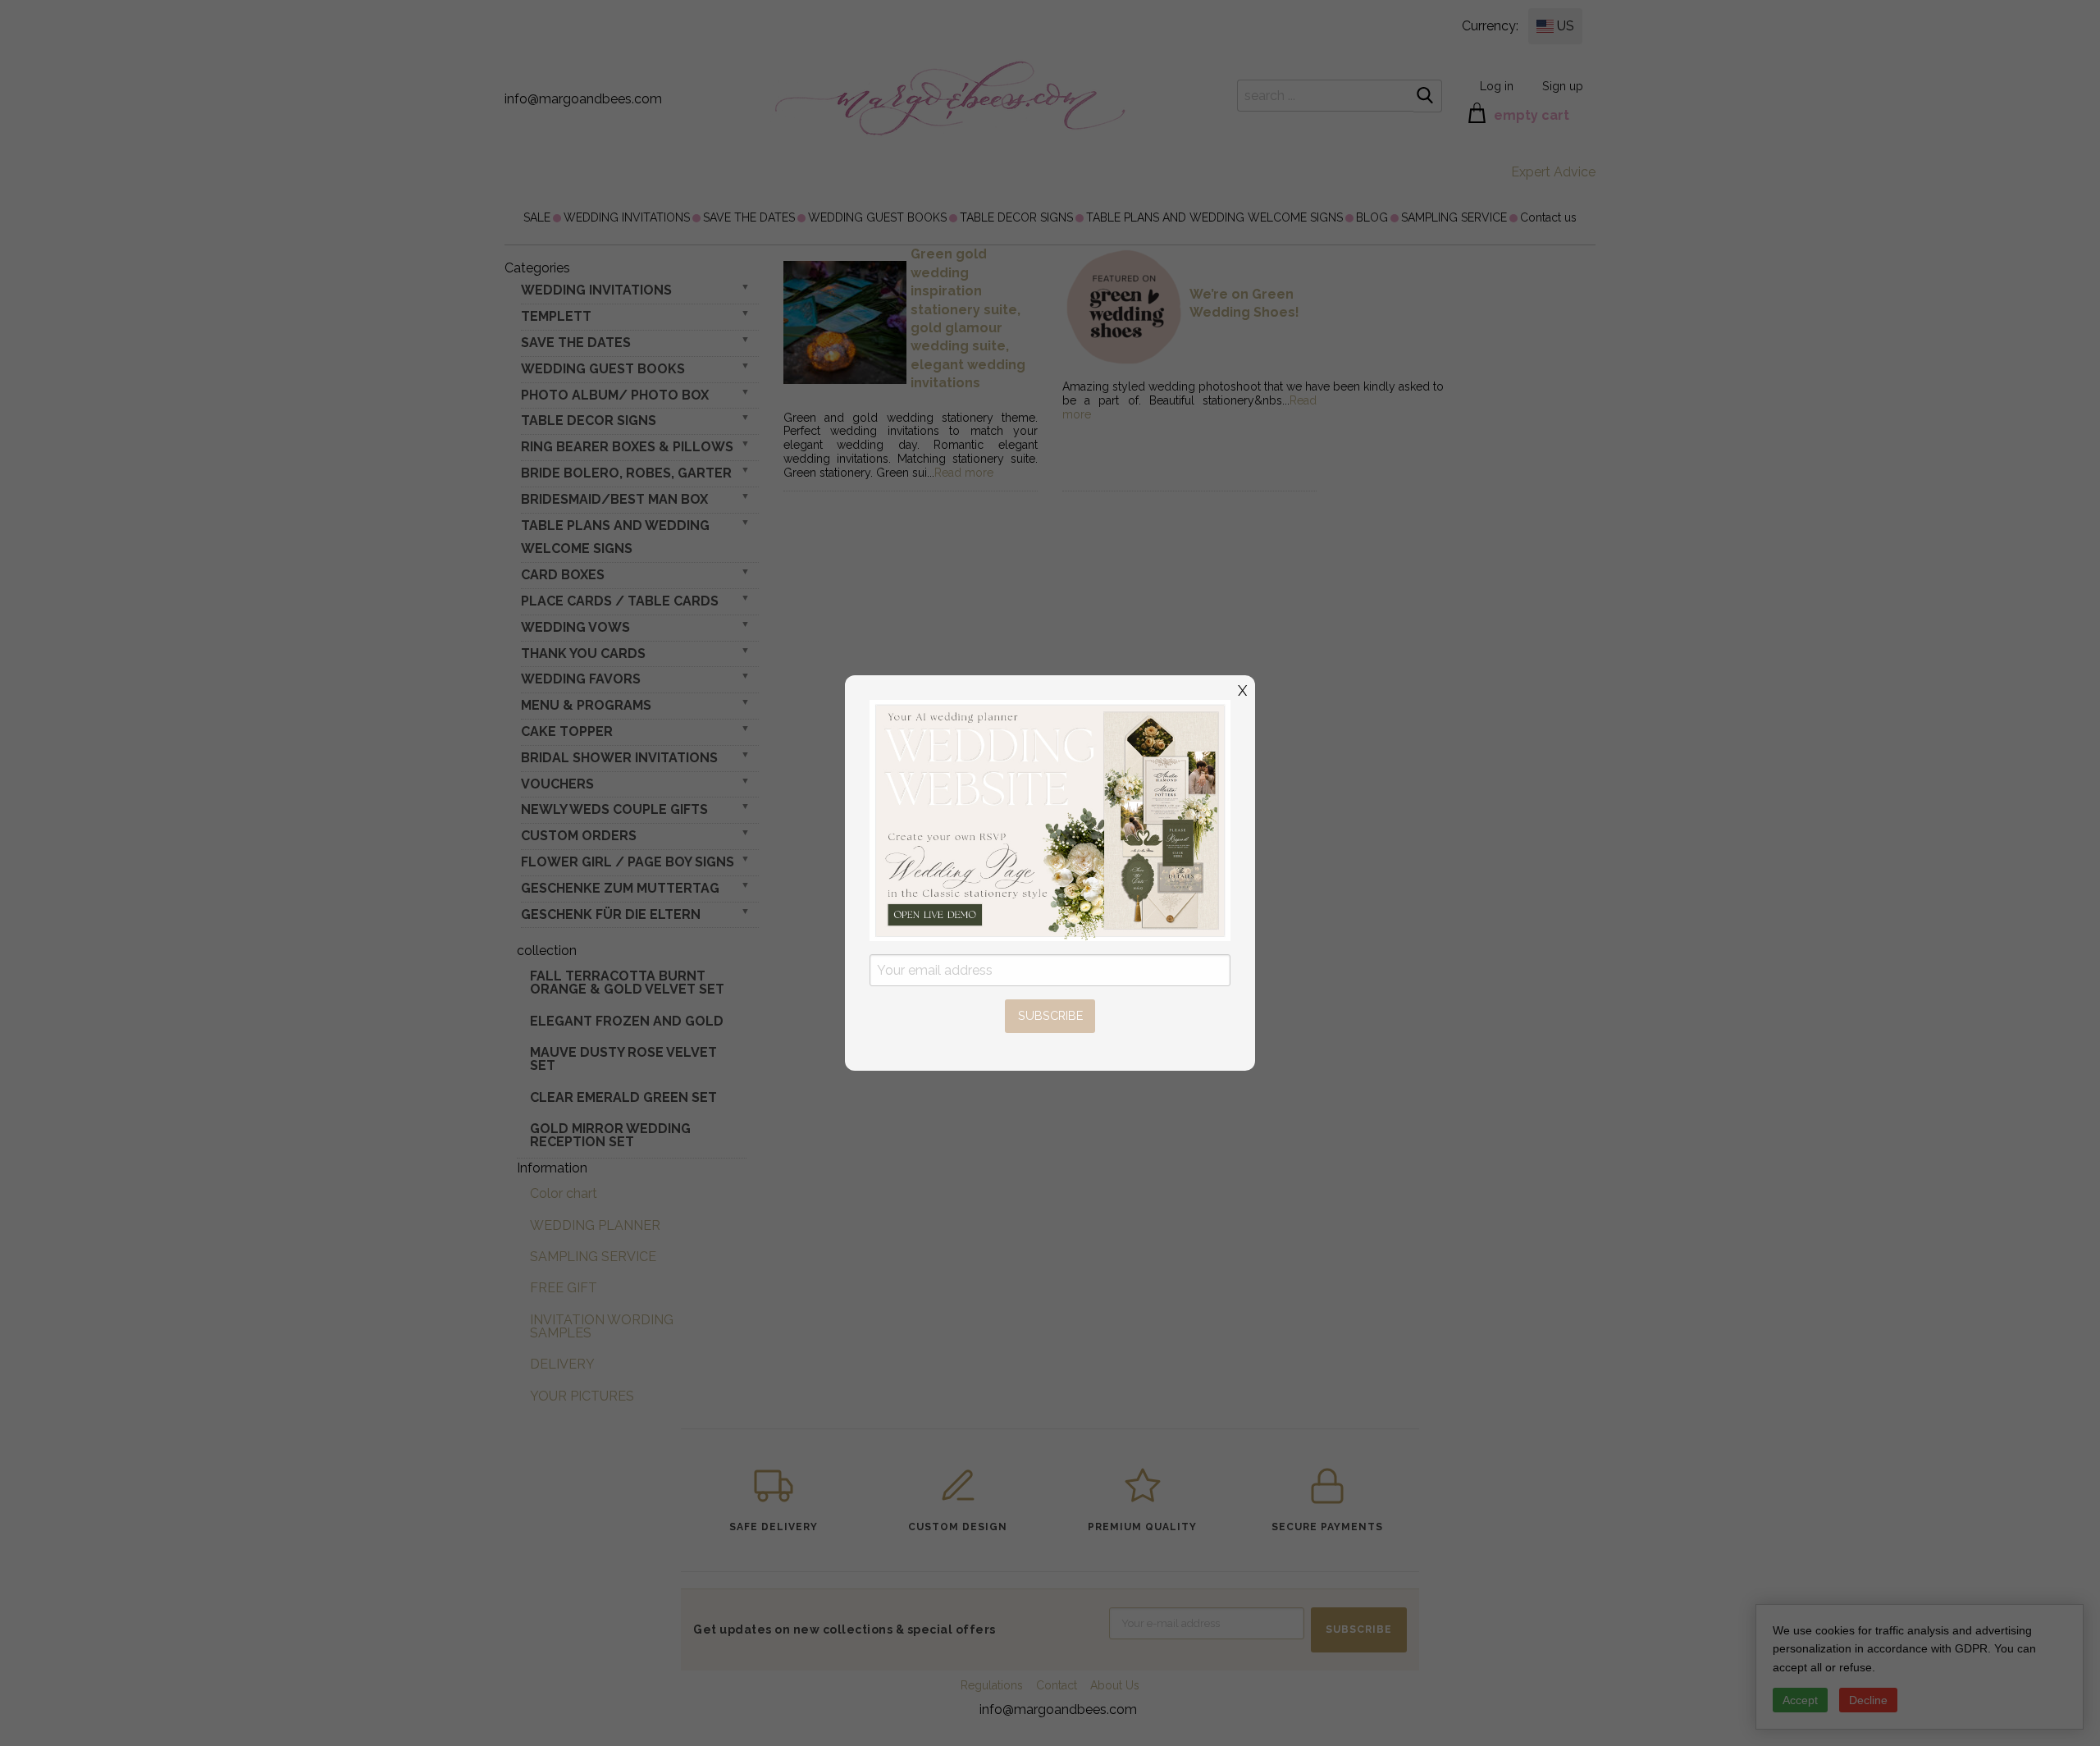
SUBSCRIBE (1050, 1015)
